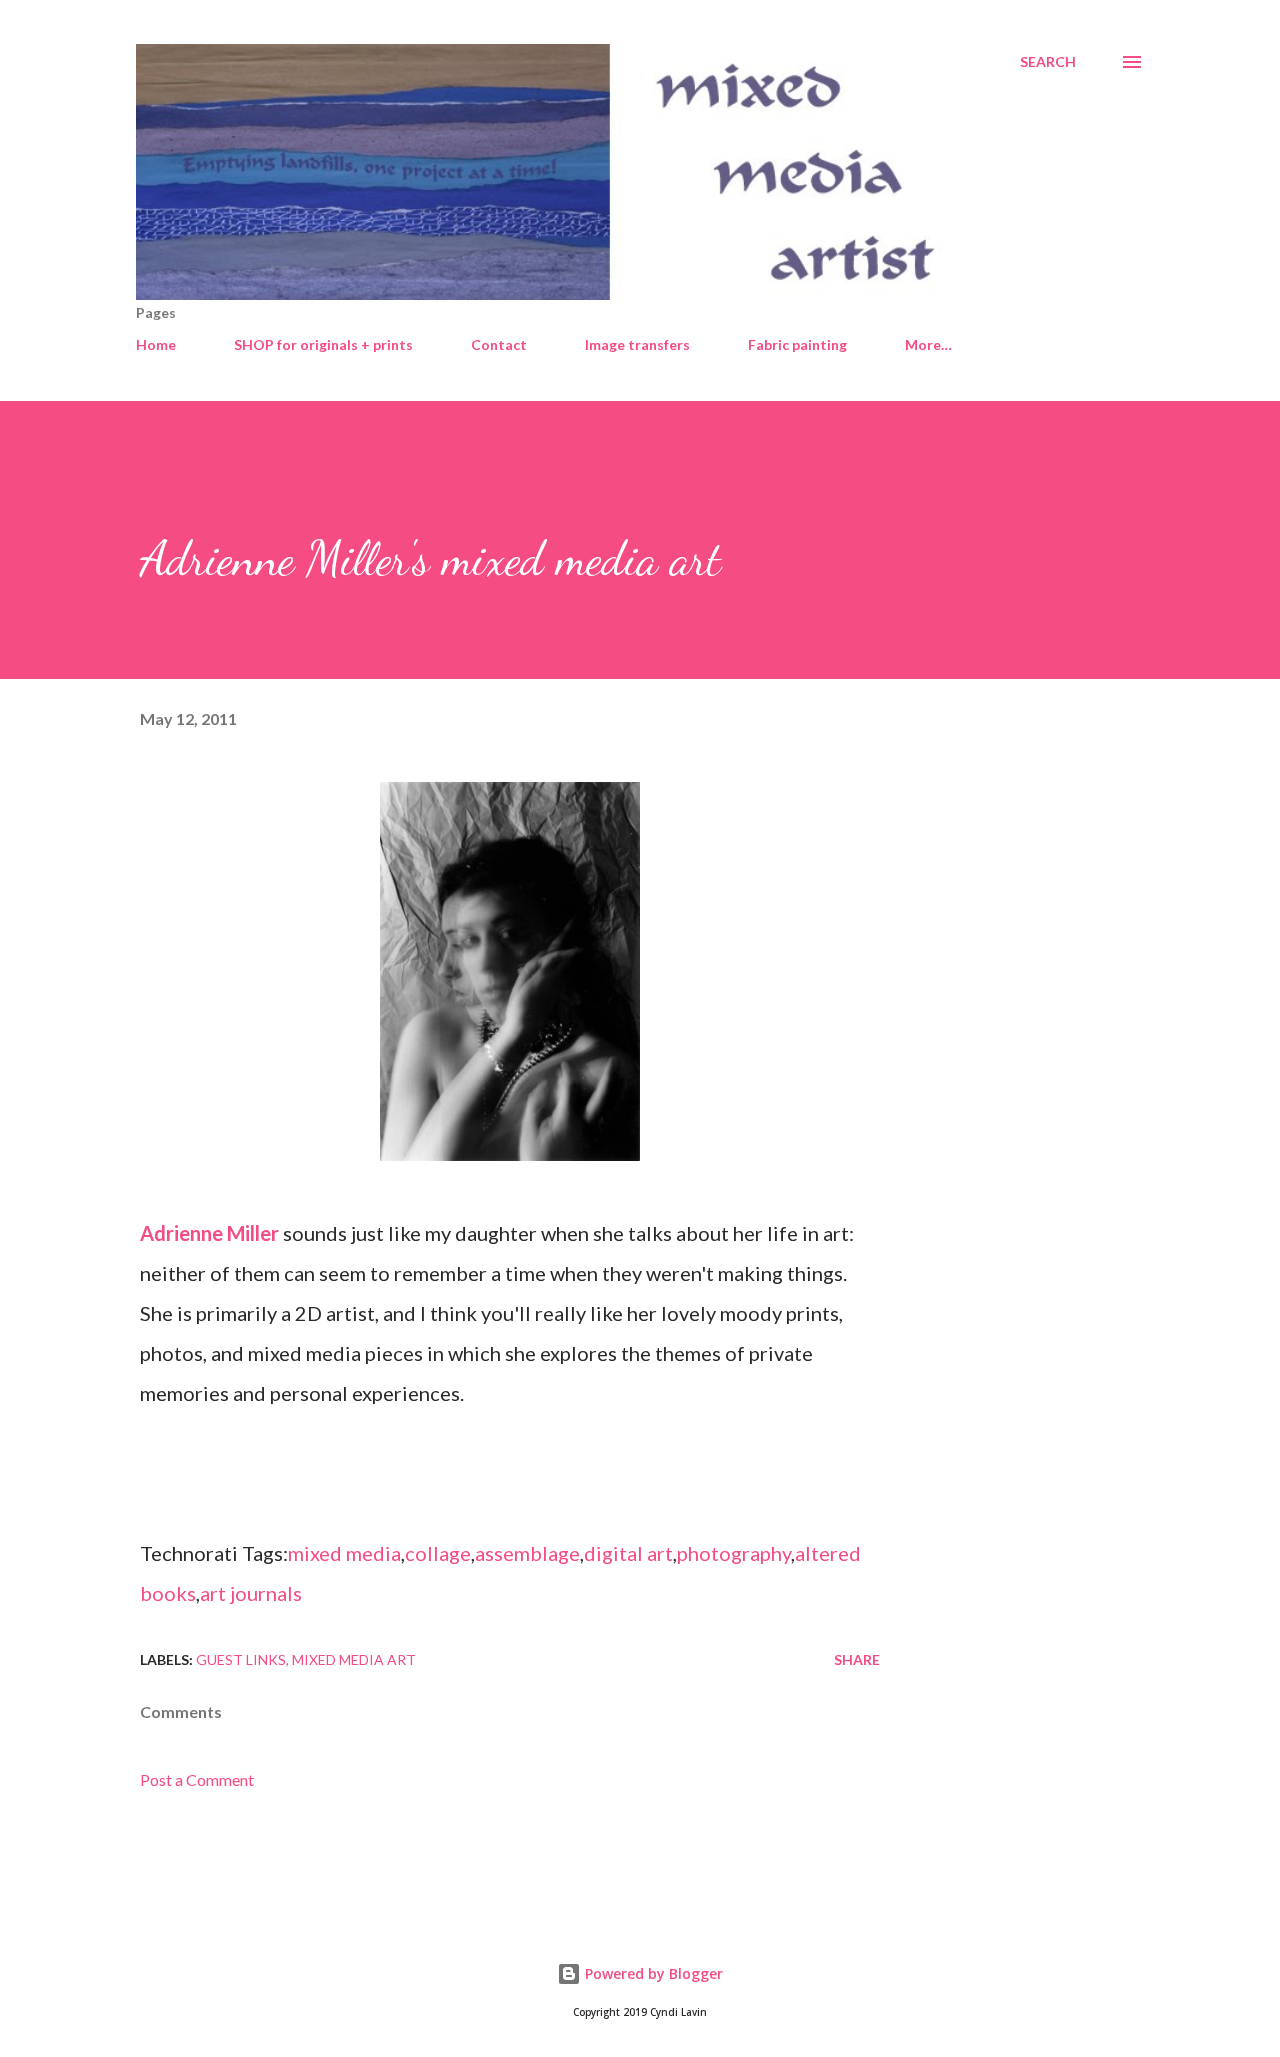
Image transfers (637, 344)
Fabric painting (797, 344)
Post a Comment (197, 1779)
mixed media (344, 1553)
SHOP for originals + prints (323, 344)
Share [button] (857, 1659)
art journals (251, 1593)
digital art (628, 1553)
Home (156, 344)
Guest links (241, 1659)
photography (734, 1553)
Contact (499, 344)
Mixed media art (354, 1659)
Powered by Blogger (652, 1973)
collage (438, 1553)
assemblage (527, 1553)
